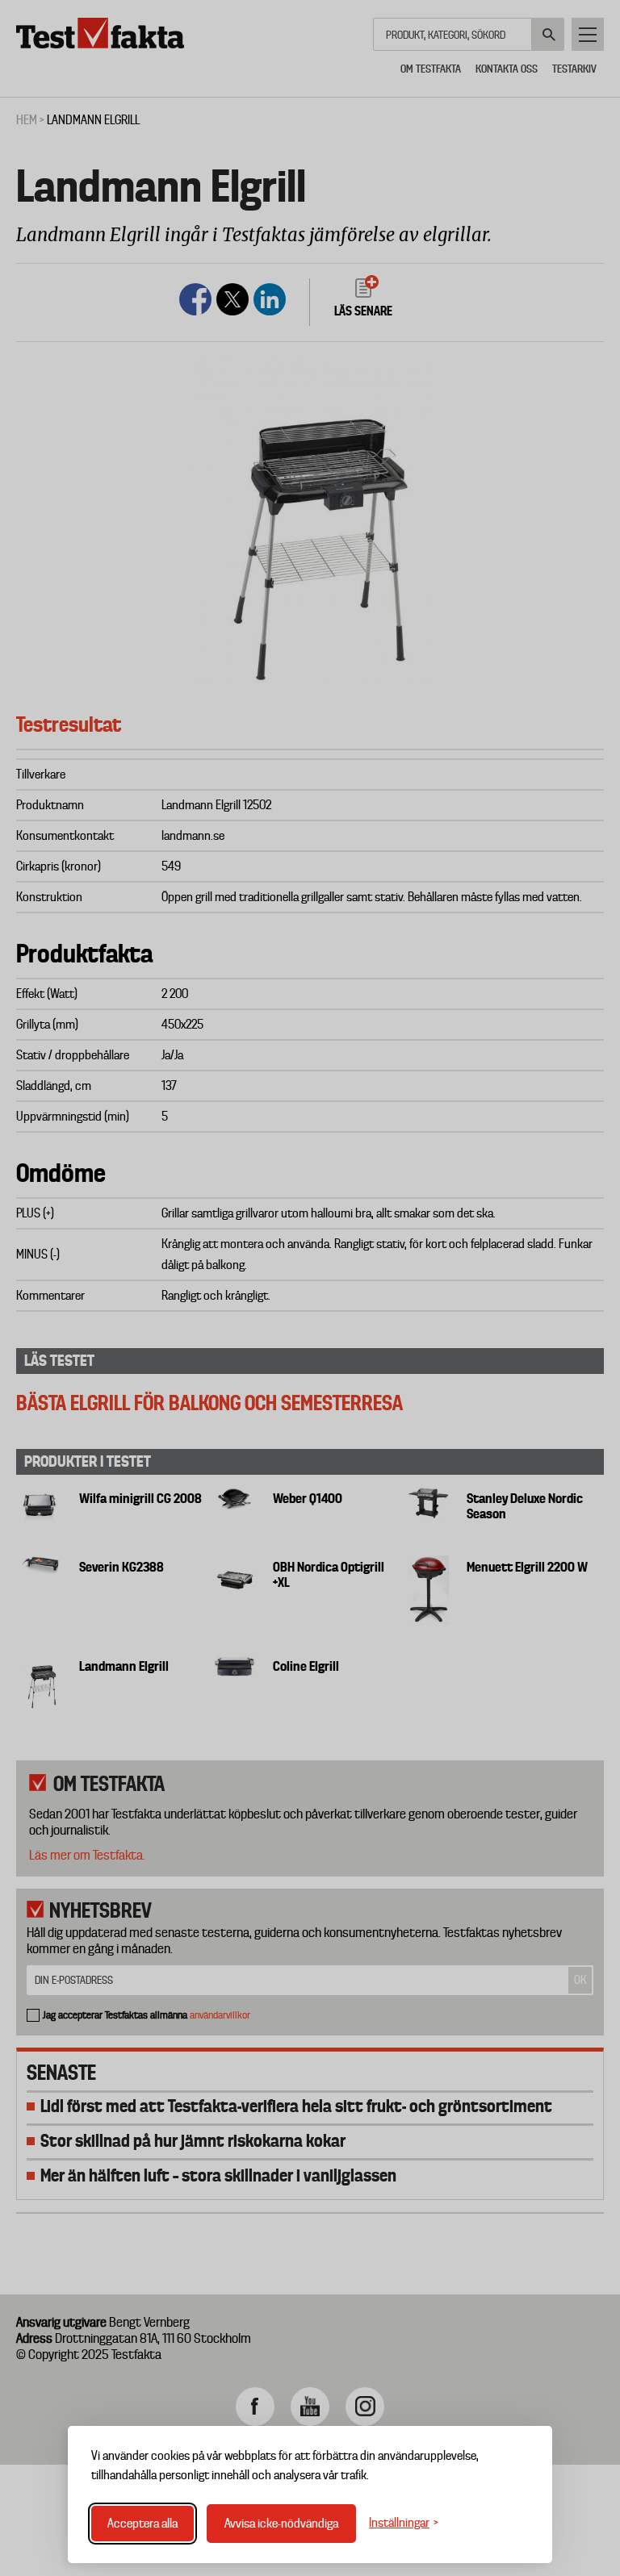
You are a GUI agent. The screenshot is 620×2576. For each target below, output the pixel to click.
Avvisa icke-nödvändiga (281, 2524)
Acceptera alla (142, 2524)
